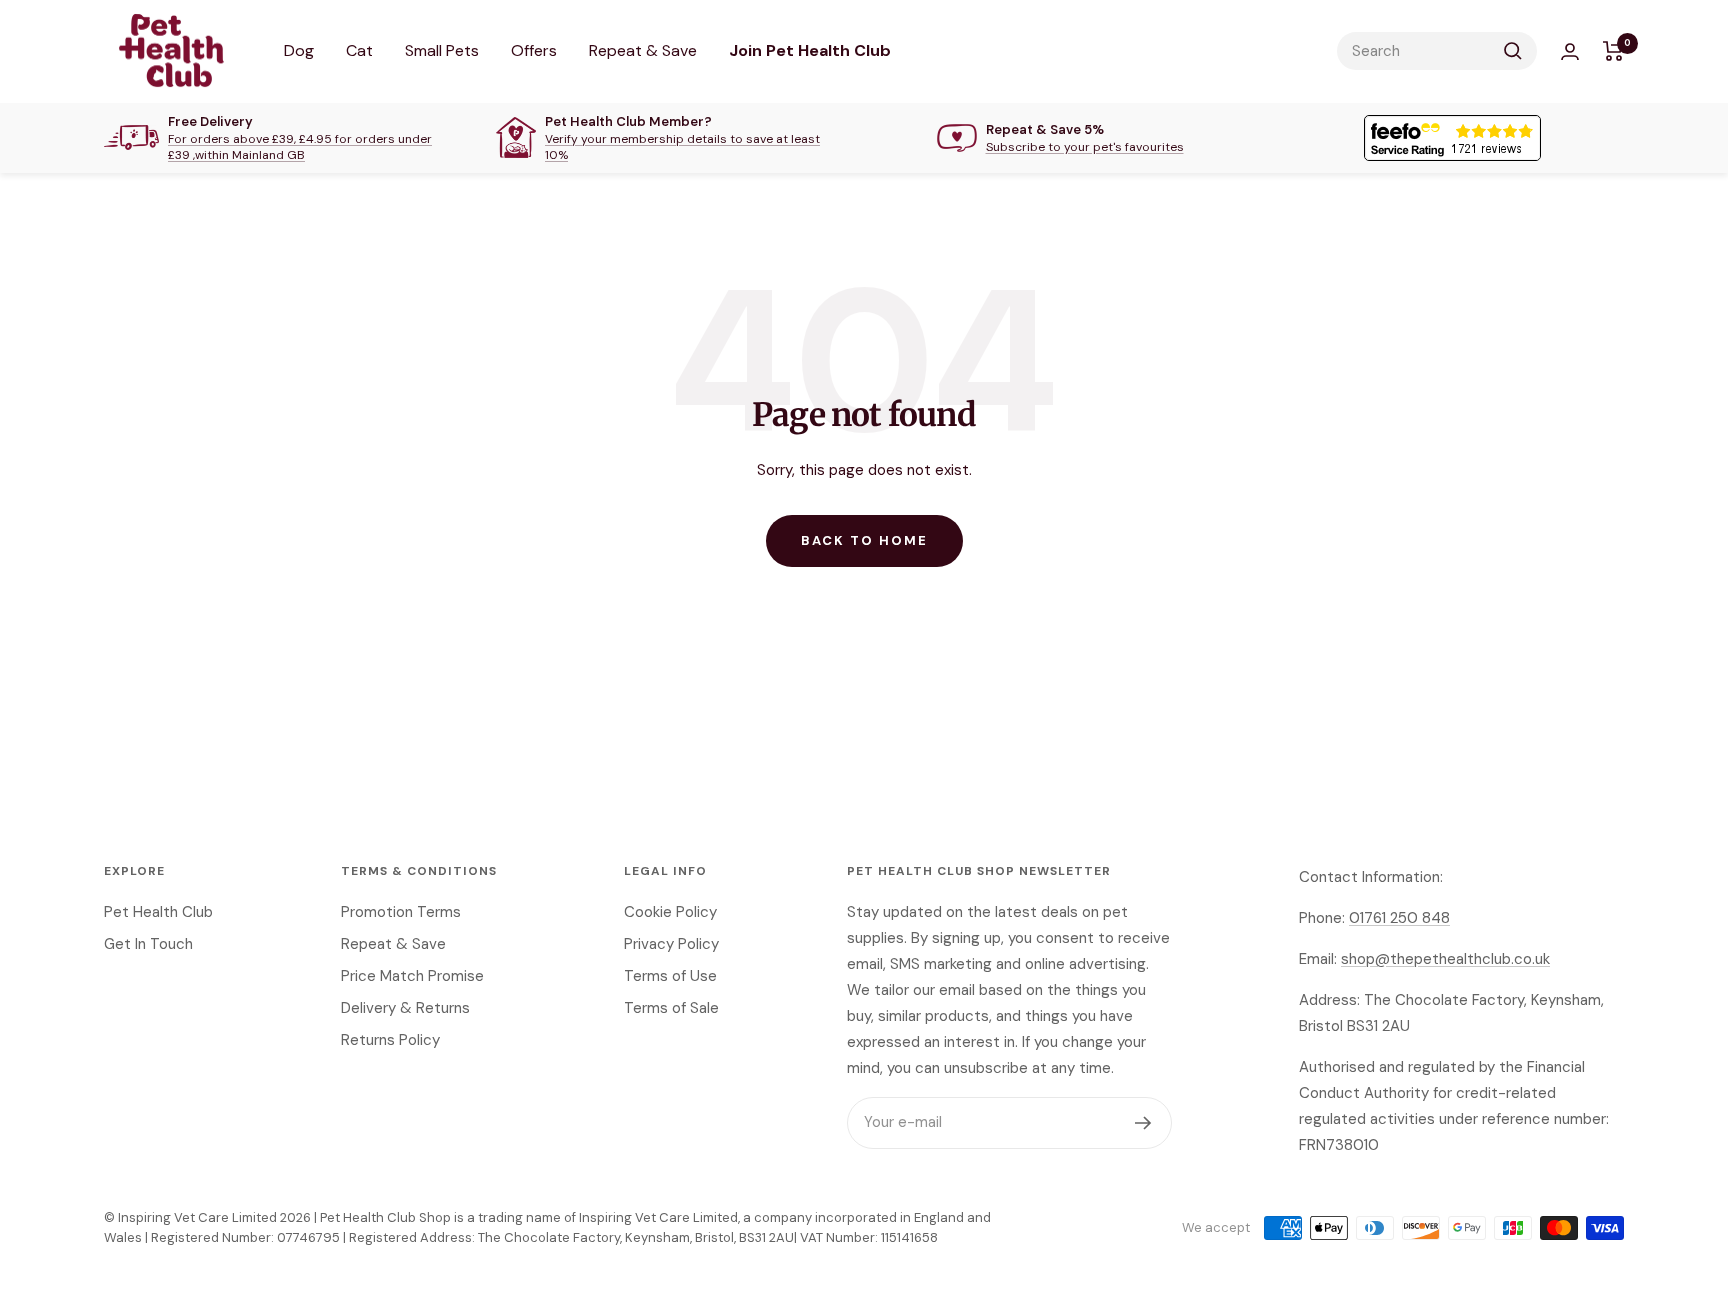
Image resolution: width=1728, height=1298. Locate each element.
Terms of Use (670, 976)
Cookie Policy (670, 912)
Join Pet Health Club (810, 50)
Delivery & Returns (405, 1008)
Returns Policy (390, 1040)
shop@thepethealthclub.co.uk (1445, 959)
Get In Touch (148, 944)
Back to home (864, 540)
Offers (534, 50)
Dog (299, 50)
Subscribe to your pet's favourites (1085, 147)
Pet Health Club (158, 912)
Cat (359, 50)
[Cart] (1613, 51)
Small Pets (442, 50)
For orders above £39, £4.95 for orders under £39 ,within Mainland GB (300, 147)
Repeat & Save (643, 50)
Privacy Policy (671, 944)
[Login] (1570, 51)
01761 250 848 (1399, 918)
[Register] (1143, 1123)
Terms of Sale (671, 1008)
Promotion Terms (401, 912)
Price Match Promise (412, 976)
